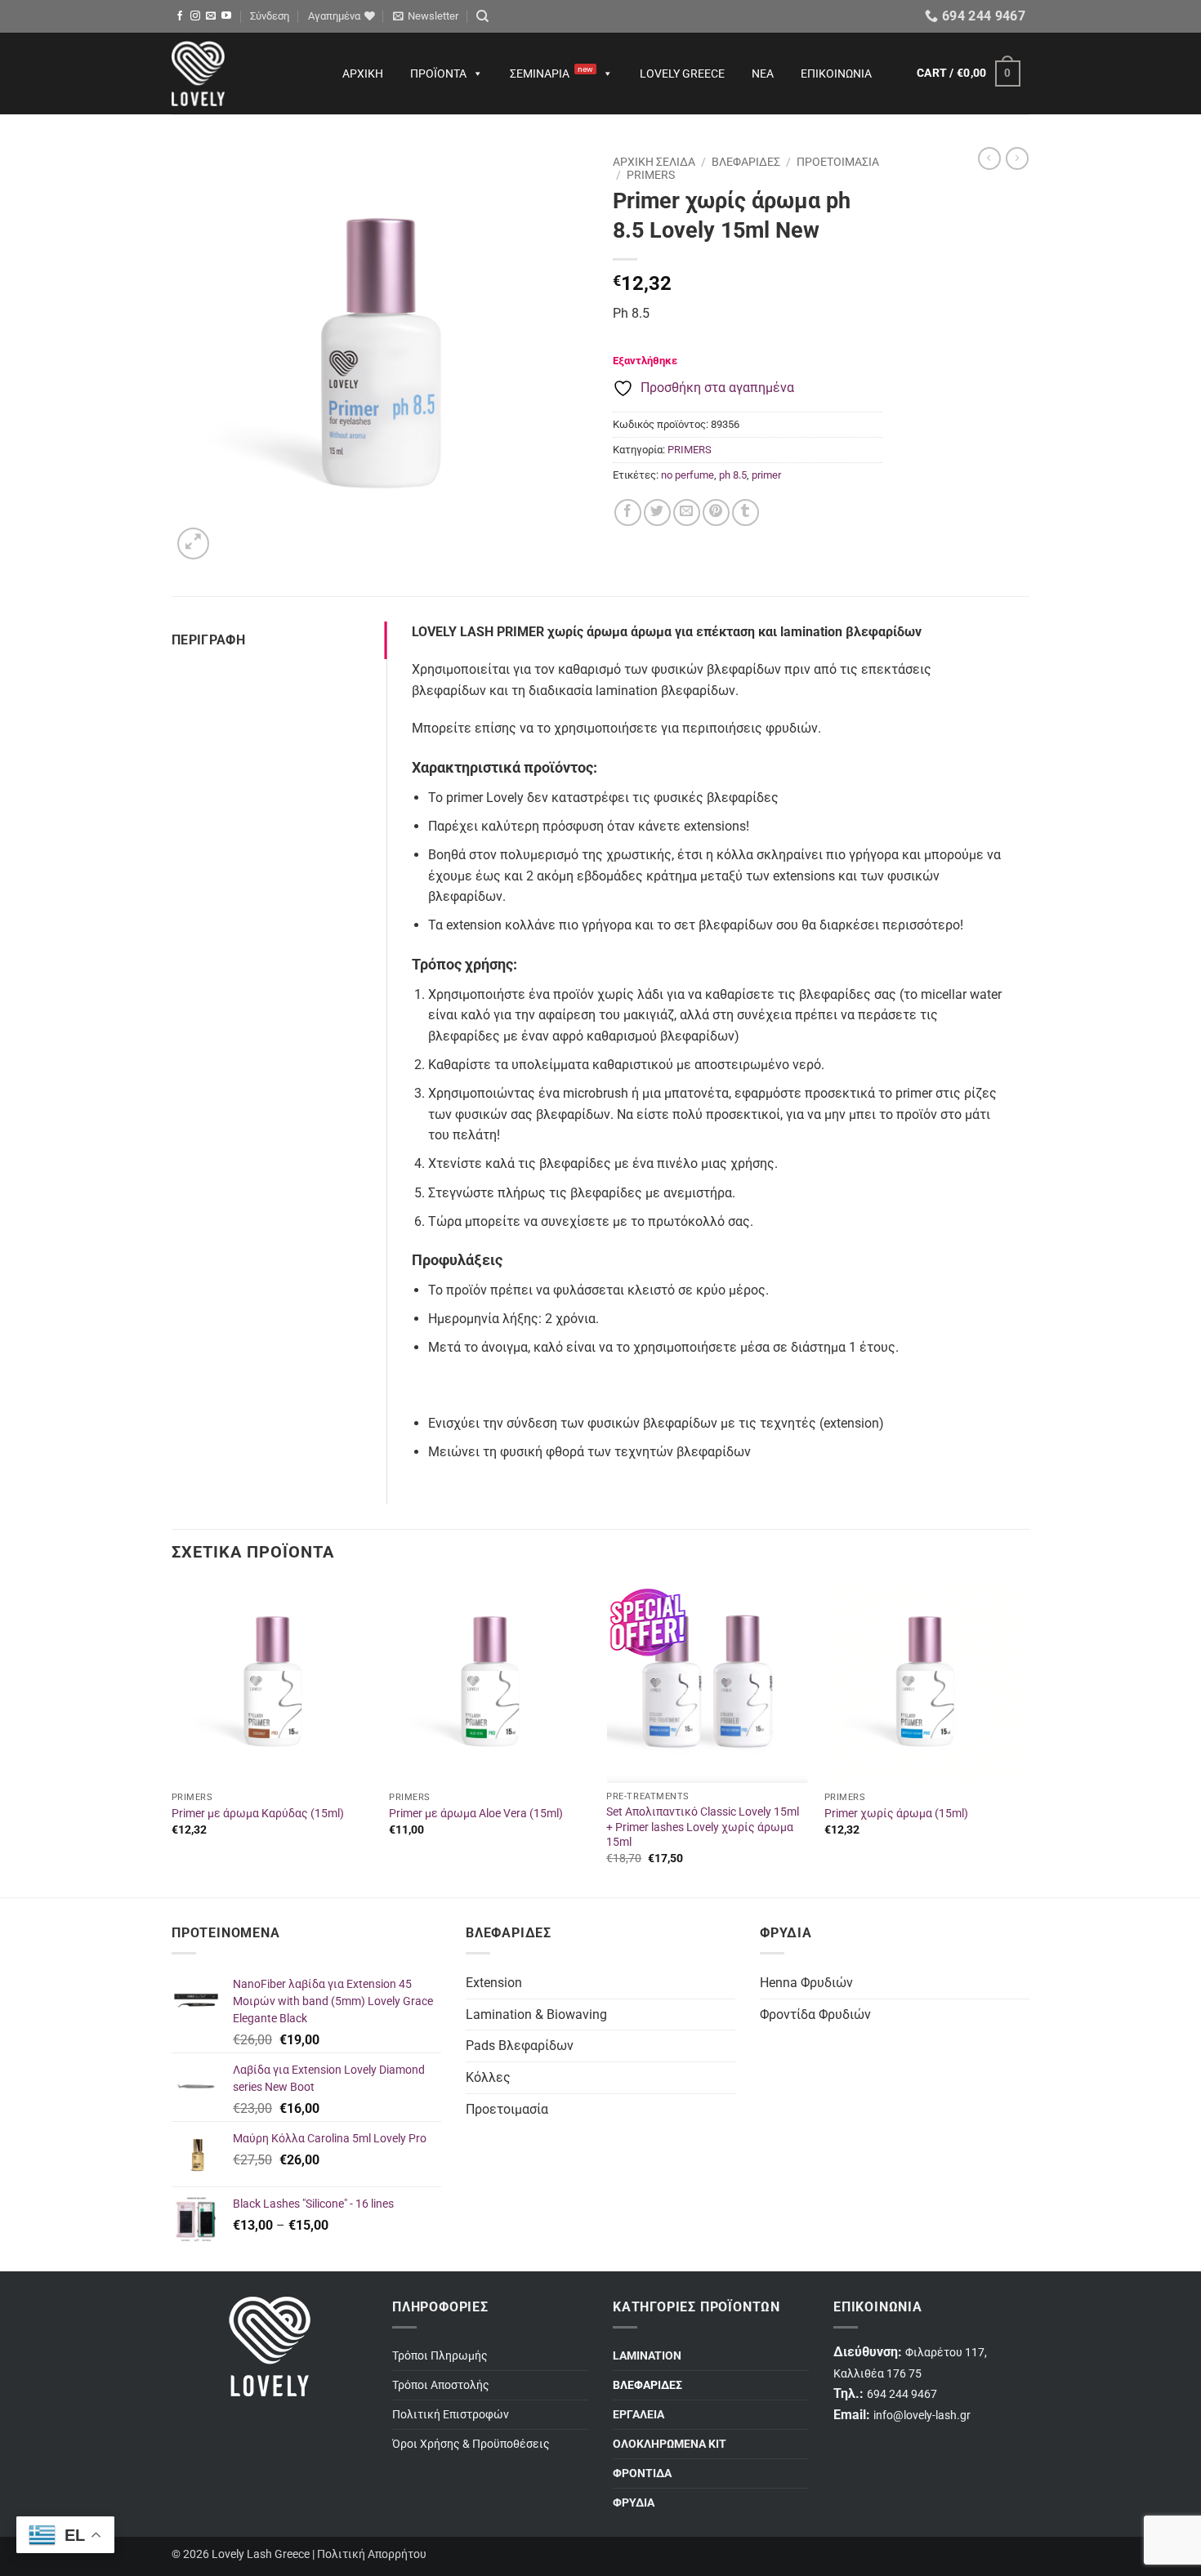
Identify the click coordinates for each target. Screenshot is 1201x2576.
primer (766, 475)
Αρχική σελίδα (654, 162)
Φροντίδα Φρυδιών (815, 2014)
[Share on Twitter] (657, 513)
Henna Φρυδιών (806, 1983)
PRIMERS (651, 175)
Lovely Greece (682, 74)
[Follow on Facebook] (180, 16)
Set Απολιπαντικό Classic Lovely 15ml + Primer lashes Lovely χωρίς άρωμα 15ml (703, 1827)
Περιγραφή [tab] (208, 640)
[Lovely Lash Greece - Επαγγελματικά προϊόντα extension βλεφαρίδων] (241, 74)
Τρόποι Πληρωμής (440, 2356)
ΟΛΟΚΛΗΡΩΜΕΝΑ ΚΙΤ (670, 2444)
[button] (270, 16)
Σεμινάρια (551, 72)
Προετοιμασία (507, 2109)
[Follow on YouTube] (226, 16)
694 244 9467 (902, 2394)
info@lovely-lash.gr (922, 2416)
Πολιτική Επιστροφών (451, 2415)
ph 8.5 (733, 475)
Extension (494, 1983)
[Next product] (989, 158)
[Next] (1025, 1738)
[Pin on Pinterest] (716, 513)
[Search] (482, 16)
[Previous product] (1017, 158)
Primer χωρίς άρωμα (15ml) (896, 1814)
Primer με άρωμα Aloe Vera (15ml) (476, 1814)
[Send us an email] (211, 16)
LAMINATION (647, 2356)
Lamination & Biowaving (536, 2014)
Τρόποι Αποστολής (441, 2385)
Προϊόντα (438, 74)
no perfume (688, 475)
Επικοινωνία (836, 74)
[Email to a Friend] (687, 513)
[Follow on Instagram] (195, 16)
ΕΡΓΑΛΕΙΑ (638, 2415)
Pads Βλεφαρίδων (520, 2046)
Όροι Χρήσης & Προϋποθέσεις (471, 2444)
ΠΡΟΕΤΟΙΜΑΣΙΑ (838, 162)
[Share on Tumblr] (746, 513)
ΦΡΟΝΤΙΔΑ (642, 2473)
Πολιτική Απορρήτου (372, 2554)
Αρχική (363, 74)
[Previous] (172, 1738)
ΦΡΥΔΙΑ (634, 2503)
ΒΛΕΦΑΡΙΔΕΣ (746, 162)
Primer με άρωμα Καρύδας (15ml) (258, 1814)
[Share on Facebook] (628, 513)
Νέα (763, 74)
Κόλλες (488, 2077)
